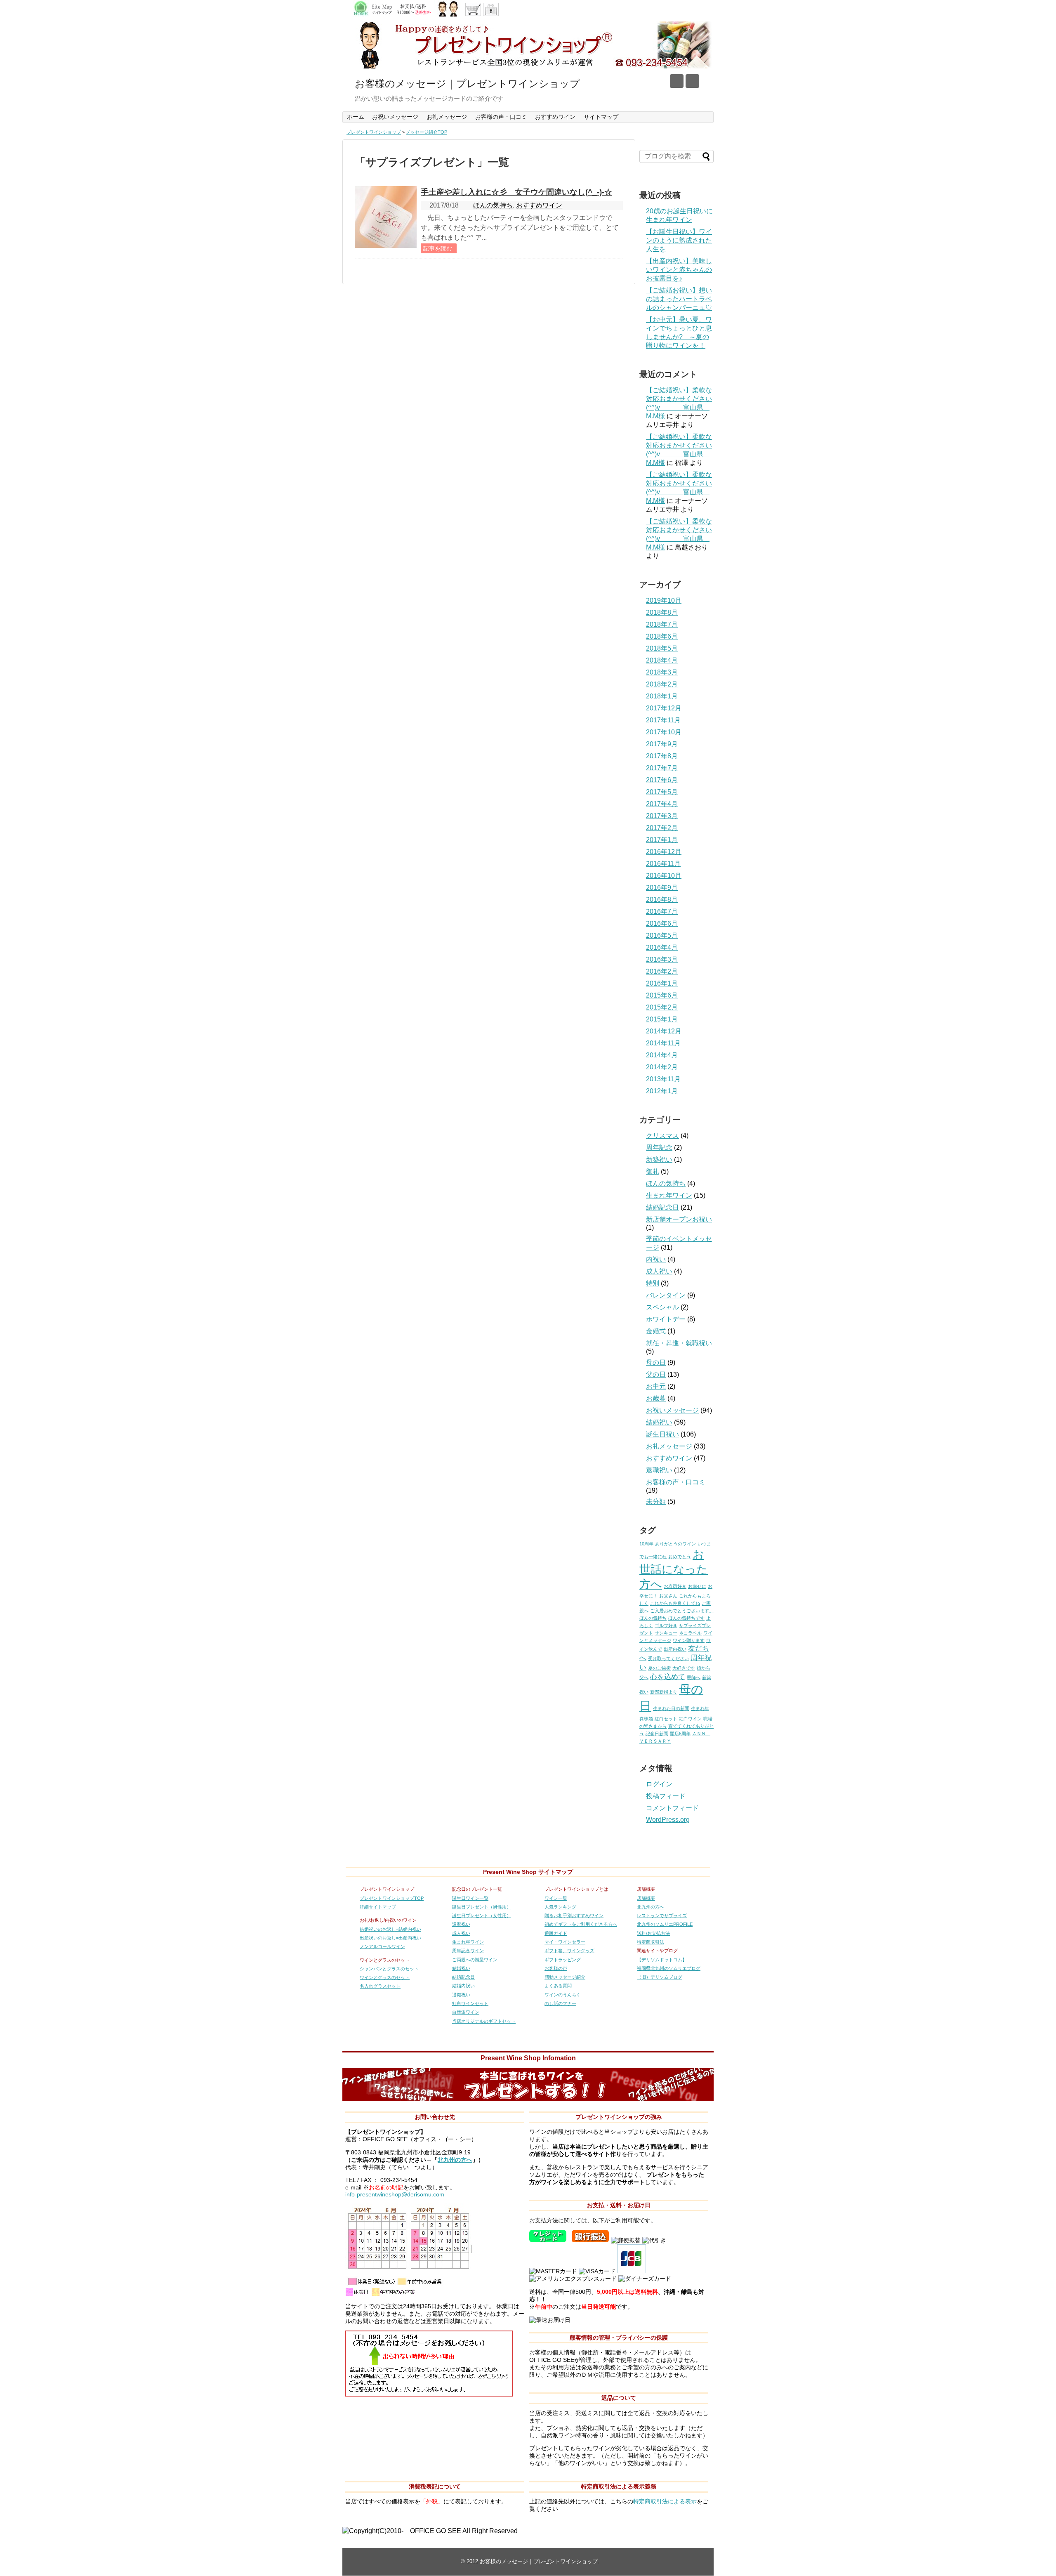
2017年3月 (662, 816)
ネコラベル (690, 1633)
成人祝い (659, 1271)
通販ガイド (556, 1933)
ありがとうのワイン (675, 1544)
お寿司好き (675, 1586)
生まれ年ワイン (669, 1195)
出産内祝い (675, 1649)
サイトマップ (601, 117)
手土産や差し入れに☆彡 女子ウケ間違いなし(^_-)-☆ (516, 192)
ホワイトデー (666, 1319)
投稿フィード (666, 1796)
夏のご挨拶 (659, 1668)
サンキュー (666, 1633)
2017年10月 (664, 732)
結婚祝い (659, 1422)
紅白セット (666, 1719)
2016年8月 (662, 900)
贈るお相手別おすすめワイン (574, 1915)
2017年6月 (662, 780)
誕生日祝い (662, 1434)
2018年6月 (662, 636)
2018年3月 (662, 672)
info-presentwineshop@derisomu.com (395, 2195)
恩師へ (694, 1677)
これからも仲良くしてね (675, 1603)
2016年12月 (664, 852)
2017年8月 (662, 756)
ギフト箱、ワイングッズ (569, 1951)
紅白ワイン (690, 1719)
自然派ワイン (466, 2012)
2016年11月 (663, 864)
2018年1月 (662, 696)
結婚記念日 (662, 1207)
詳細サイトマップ (378, 1907)
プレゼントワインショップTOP (392, 1898)
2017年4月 (662, 804)
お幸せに (697, 1586)
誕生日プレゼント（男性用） (482, 1907)
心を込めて (668, 1677)
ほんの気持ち (493, 205)
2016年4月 (662, 947)
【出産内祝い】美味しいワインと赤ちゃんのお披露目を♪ (679, 270)
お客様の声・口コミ (501, 117)
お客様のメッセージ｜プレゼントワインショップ (467, 84)
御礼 (653, 1171)
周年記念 (659, 1148)
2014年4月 (662, 1055)
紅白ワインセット (470, 2003)
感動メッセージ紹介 (565, 1977)
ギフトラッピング (563, 1960)
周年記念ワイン (468, 1951)
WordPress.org (668, 1820)
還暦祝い (461, 1924)
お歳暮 (656, 1398)
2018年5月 (662, 648)
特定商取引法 (651, 1942)
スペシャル (662, 1307)
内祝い (656, 1259)
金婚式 (656, 1331)
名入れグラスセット (380, 1986)
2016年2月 (662, 971)
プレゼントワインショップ (374, 132)
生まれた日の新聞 (671, 1708)
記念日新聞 (657, 1734)
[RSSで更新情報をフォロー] (692, 81)
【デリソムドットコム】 (662, 1960)
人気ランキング (560, 1907)
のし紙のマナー (560, 2003)
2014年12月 (664, 1031)
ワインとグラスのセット (385, 1977)
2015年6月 (662, 995)
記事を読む (438, 248)
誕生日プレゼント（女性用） (482, 1915)
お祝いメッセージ (395, 117)
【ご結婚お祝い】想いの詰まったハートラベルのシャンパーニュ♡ (679, 299)
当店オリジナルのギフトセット (484, 2021)
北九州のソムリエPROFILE (665, 1924)
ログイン (659, 1784)
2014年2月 (662, 1067)
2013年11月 (663, 1079)
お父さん (668, 1596)
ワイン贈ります (689, 1640)
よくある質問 (558, 1986)
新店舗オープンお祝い (679, 1219)
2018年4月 (662, 660)
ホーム (356, 117)
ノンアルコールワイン (382, 1946)
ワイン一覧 (556, 1898)
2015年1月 (662, 1019)
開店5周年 (680, 1734)
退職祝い (659, 1470)
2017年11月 (663, 720)
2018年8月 (662, 612)
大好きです (684, 1668)
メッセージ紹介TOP (427, 132)
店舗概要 (646, 1898)
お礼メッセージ (447, 117)
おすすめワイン (555, 117)
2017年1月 (662, 840)
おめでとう (680, 1557)
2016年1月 (662, 983)
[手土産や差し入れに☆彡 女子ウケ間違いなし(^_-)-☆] (386, 217)
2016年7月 (662, 912)
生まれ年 (700, 1708)
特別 (653, 1283)
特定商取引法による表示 (665, 2502)
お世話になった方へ (674, 1569)
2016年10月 (664, 876)
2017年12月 (664, 708)
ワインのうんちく (563, 1995)
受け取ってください (668, 1658)
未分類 (656, 1501)
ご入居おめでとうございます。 (682, 1611)
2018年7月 (662, 624)
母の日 (656, 1362)
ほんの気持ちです (686, 1618)
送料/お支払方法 (653, 1933)
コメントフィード (672, 1808)
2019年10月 (664, 600)
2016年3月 (662, 959)
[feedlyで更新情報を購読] (677, 81)
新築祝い (659, 1159)
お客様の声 (556, 1968)
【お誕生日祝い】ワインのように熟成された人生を (679, 240)
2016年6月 (662, 924)
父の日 (656, 1374)
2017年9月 (662, 744)
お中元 (656, 1386)
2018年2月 (662, 684)
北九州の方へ (651, 1907)
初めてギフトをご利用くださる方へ (581, 1924)
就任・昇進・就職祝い (679, 1343)
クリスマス (662, 1136)
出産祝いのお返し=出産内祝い (390, 1938)
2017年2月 (662, 828)
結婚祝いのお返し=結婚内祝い (390, 1929)
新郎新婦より (664, 1692)
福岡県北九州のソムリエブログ (669, 1968)
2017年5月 (662, 792)
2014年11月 (663, 1043)
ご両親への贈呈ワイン (475, 1960)
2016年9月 (662, 888)
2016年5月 (662, 935)
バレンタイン (666, 1295)
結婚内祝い (463, 1986)
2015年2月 (662, 1007)
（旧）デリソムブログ (660, 1977)
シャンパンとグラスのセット (389, 1969)
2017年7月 (662, 768)
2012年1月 (662, 1091)
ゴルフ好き (666, 1625)
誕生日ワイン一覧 (470, 1898)
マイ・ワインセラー (565, 1942)
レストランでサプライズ (662, 1915)
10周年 (646, 1544)
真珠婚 (646, 1719)
